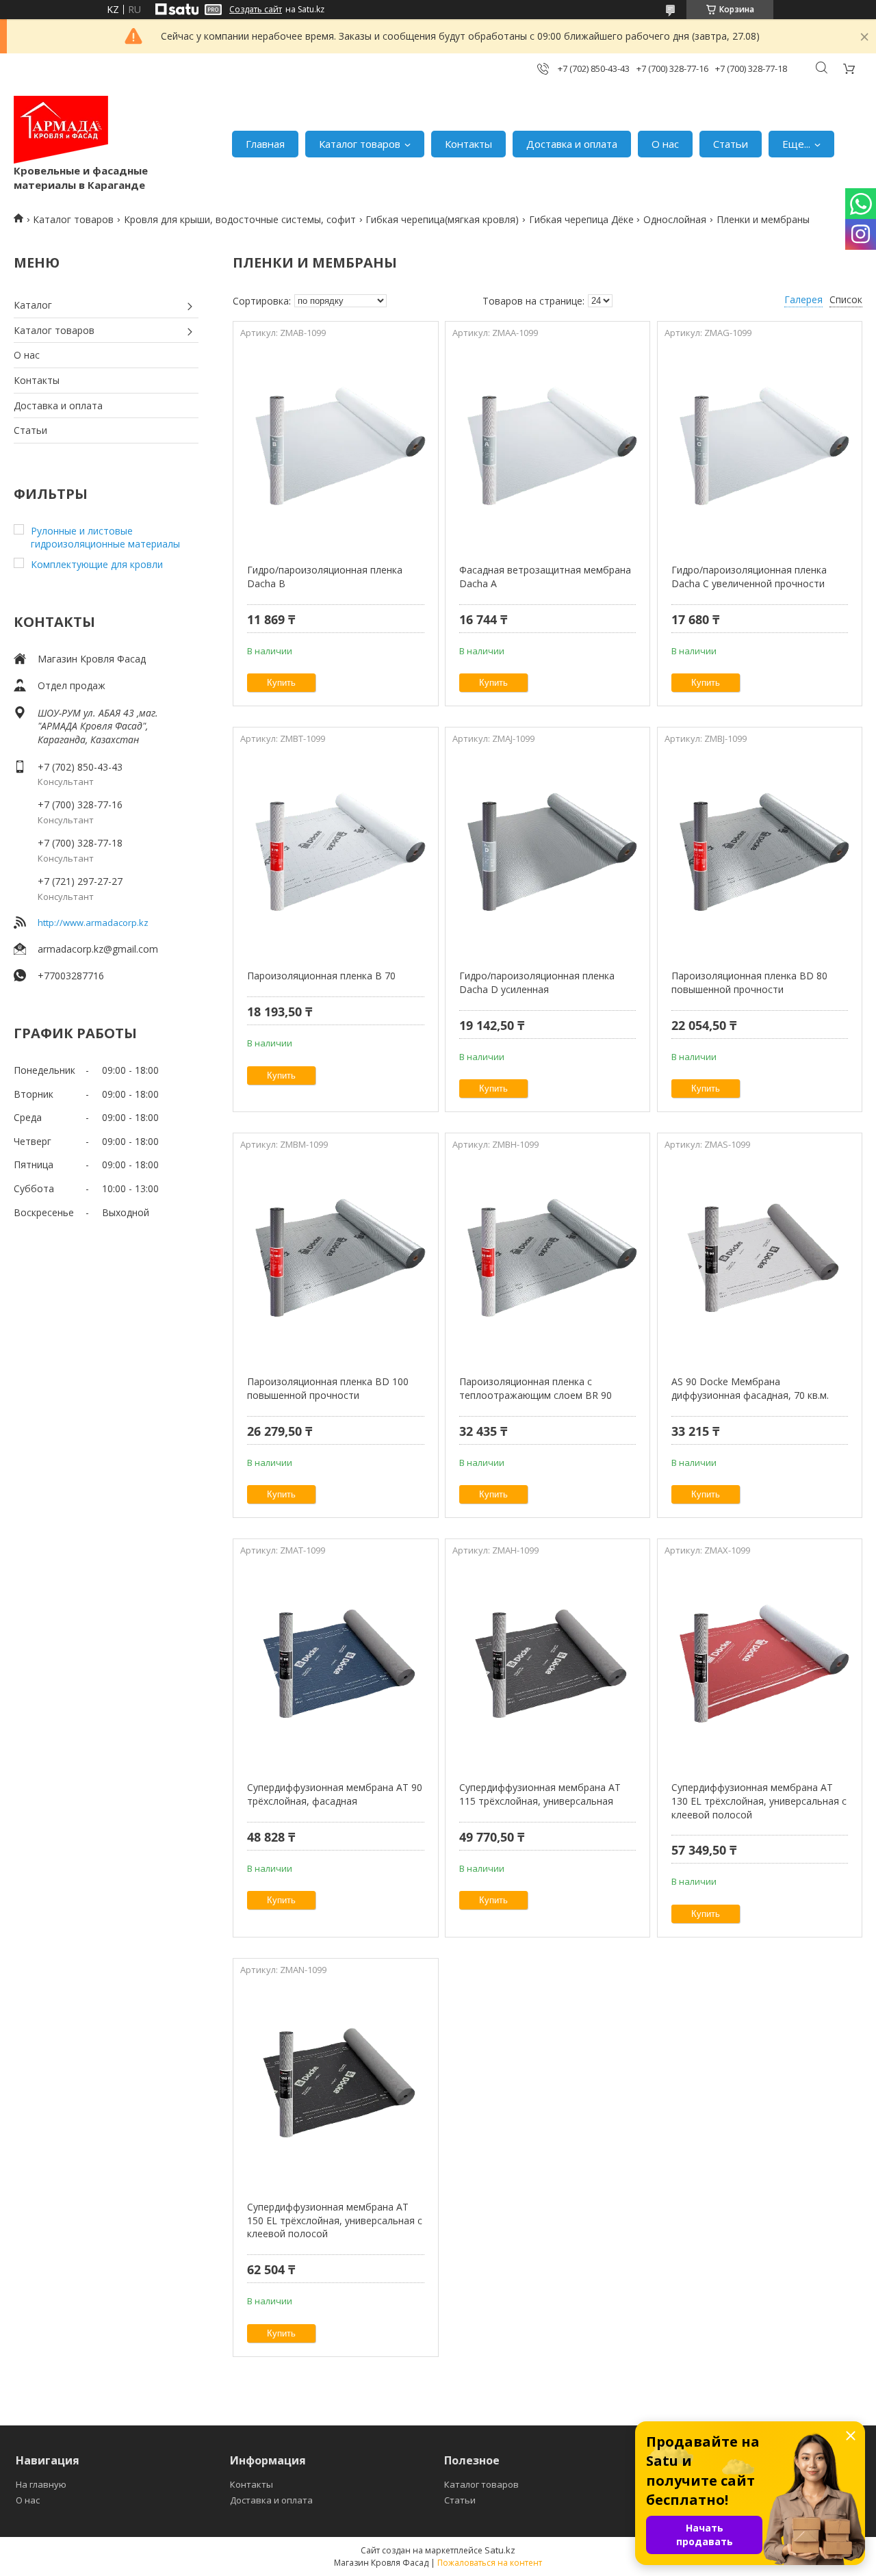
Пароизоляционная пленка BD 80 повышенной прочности (749, 982)
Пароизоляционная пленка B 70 (321, 976)
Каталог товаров (360, 144)
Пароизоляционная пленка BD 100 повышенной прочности (328, 1388)
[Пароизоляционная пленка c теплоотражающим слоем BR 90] (547, 1259)
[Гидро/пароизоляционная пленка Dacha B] (335, 447)
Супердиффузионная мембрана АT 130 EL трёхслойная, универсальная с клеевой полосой (759, 1801)
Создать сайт (256, 10)
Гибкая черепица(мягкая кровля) (442, 219)
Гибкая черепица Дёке (581, 219)
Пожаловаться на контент (490, 2563)
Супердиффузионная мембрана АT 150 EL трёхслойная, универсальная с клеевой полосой (335, 2220)
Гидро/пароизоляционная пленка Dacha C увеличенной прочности (749, 577)
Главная (265, 144)
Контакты (468, 144)
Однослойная (675, 219)
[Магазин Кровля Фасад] (61, 130)
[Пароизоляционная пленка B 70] (335, 853)
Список (846, 299)
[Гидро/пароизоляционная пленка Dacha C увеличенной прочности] (760, 447)
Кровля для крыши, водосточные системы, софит (240, 219)
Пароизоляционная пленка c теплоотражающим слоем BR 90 (536, 1388)
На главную (41, 2484)
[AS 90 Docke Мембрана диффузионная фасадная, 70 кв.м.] (760, 1259)
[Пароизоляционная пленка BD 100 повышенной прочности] (335, 1259)
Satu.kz (500, 2550)
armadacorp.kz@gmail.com (98, 949)
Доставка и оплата (572, 144)
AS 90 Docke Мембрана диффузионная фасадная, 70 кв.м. (750, 1388)
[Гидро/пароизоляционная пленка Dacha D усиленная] (547, 853)
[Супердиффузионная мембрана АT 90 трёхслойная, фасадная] (335, 1664)
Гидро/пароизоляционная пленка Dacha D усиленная (537, 982)
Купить (281, 683)
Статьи (731, 144)
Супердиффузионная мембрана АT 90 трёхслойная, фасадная (335, 1794)
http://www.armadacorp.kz (93, 923)
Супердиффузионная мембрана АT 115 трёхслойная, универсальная (540, 1794)
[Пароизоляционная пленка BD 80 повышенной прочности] (760, 853)
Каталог (33, 305)
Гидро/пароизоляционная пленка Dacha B (325, 577)
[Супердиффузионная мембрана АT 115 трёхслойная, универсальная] (547, 1664)
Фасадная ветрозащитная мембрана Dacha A (545, 577)
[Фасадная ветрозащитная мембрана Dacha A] (547, 447)
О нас (665, 144)
